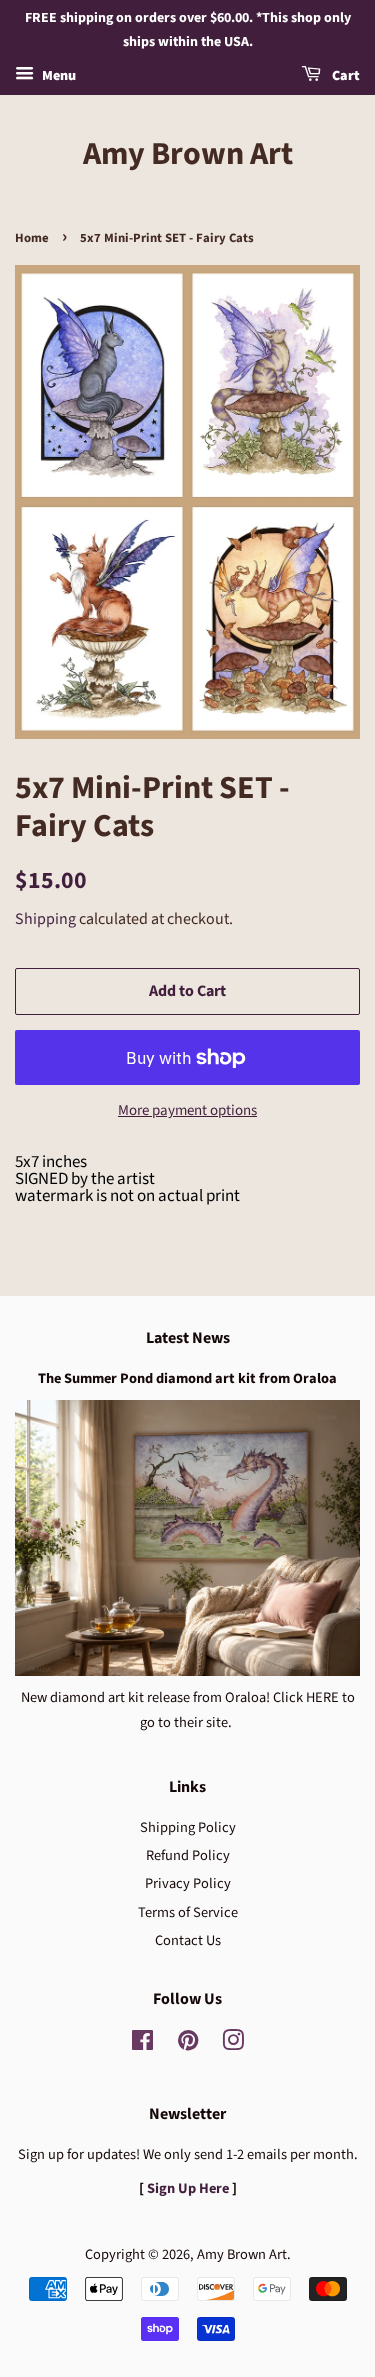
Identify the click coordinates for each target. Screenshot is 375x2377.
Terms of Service (188, 1912)
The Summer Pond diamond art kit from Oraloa (187, 1378)
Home (32, 238)
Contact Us (188, 1940)
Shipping (45, 919)
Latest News (188, 1338)
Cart (344, 76)
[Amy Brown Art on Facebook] (142, 2044)
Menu (57, 76)
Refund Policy (188, 1855)
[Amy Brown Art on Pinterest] (188, 2044)
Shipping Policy (188, 1827)
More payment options (187, 1110)
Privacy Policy (188, 1883)
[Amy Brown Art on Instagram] (233, 2044)
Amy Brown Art (188, 154)
